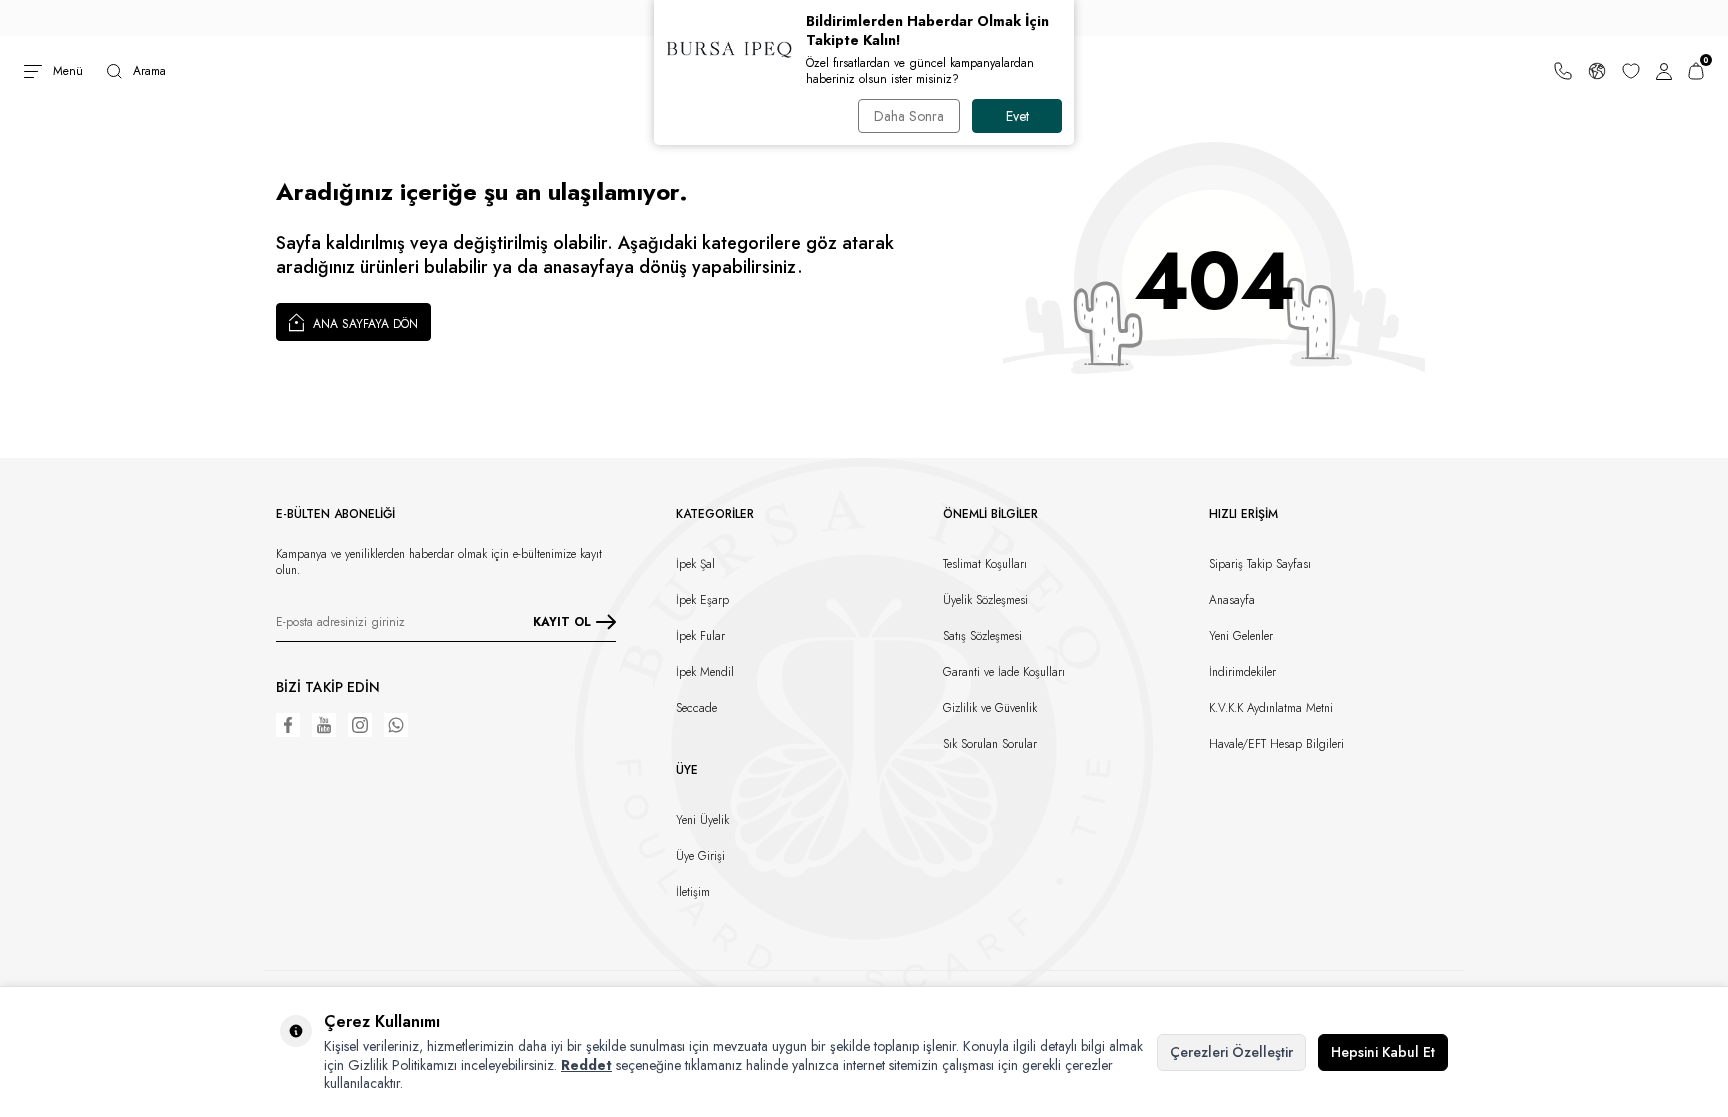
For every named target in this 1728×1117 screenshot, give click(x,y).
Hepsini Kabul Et (1383, 1052)
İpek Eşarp (702, 600)
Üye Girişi (700, 856)
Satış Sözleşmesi (982, 636)
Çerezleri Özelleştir (1231, 1052)
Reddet (586, 1065)
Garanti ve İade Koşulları (1004, 672)
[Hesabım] (1664, 71)
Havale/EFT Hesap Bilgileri (1276, 744)
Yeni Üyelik (702, 820)
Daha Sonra (909, 116)
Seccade (696, 708)
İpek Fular (700, 636)
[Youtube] (324, 725)
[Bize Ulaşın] (1563, 71)
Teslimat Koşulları (985, 564)
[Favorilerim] (1631, 71)
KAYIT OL (562, 622)
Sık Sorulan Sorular (990, 744)
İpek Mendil (705, 672)
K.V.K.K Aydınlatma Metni (1271, 708)
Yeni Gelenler (1241, 636)
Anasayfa (1232, 600)
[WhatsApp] (396, 725)
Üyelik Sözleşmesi (985, 600)
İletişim (693, 892)
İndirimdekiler (1242, 672)
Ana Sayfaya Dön (363, 324)
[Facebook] (288, 725)
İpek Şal (695, 564)
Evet (1017, 116)
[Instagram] (360, 725)
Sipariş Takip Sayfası (1260, 564)
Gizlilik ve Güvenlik (990, 708)
